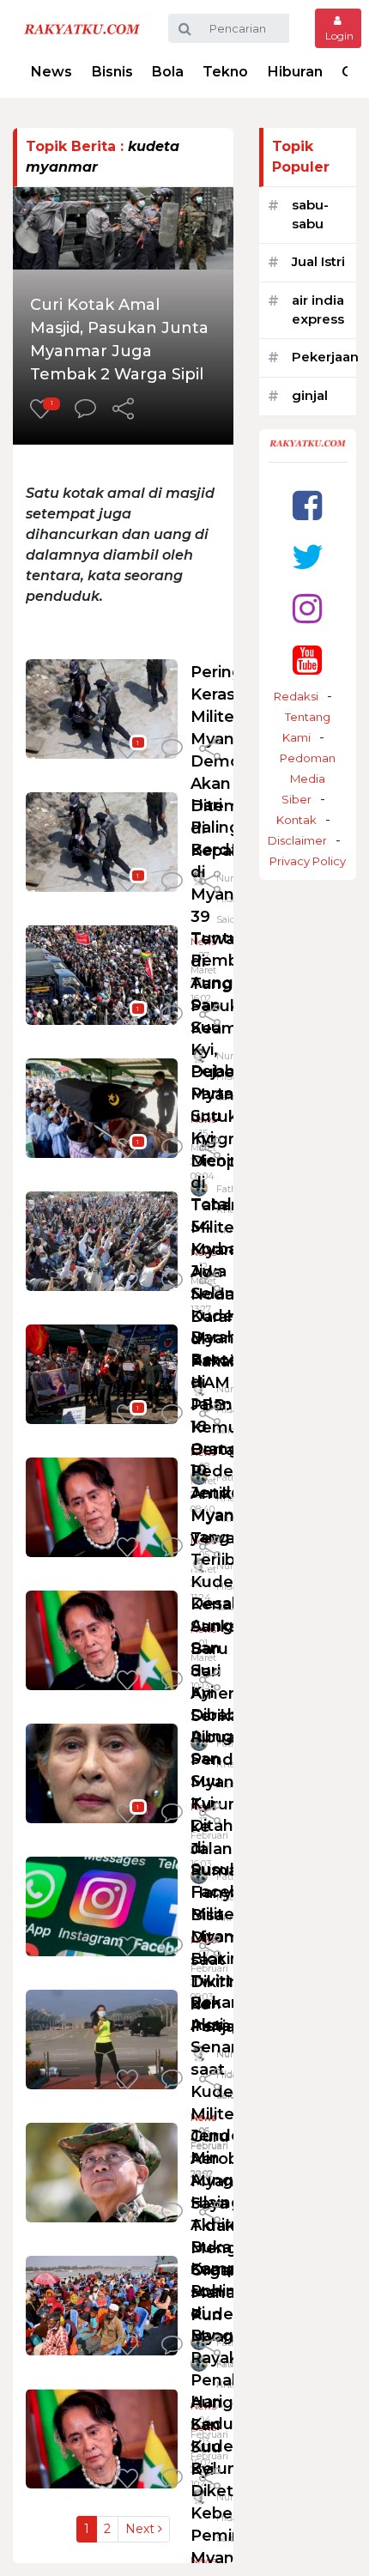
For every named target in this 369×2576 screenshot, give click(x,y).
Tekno (225, 72)
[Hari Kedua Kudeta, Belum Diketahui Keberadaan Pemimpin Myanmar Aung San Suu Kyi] (102, 2437)
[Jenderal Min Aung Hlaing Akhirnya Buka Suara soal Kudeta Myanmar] (102, 2171)
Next (142, 2529)
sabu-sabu (310, 215)
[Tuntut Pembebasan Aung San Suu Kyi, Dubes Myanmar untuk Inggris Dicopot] (102, 974)
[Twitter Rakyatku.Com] (308, 557)
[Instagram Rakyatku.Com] (307, 608)
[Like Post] (130, 1282)
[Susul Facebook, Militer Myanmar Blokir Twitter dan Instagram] (102, 1905)
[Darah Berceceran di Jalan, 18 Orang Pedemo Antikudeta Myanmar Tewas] (102, 1373)
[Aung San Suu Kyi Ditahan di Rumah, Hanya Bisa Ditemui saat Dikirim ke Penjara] (102, 1772)
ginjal (310, 395)
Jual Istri (318, 261)
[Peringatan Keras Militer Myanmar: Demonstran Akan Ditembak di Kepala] (102, 708)
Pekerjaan (325, 357)
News (51, 72)
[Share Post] (123, 410)
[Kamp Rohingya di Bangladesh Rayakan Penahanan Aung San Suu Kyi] (102, 2304)
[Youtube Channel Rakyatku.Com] (307, 660)
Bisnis (112, 72)
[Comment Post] (85, 410)
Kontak (296, 820)
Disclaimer (297, 840)
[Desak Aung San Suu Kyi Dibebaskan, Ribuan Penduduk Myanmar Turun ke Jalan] (102, 1639)
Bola (168, 72)
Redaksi (296, 696)
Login (338, 36)
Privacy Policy (308, 861)
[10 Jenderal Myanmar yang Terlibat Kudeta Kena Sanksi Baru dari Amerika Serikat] (102, 1506)
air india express (318, 310)
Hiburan (295, 72)
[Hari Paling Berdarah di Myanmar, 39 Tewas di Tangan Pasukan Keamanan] (102, 841)
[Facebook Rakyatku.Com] (307, 505)
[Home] (82, 28)
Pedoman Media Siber (308, 779)
